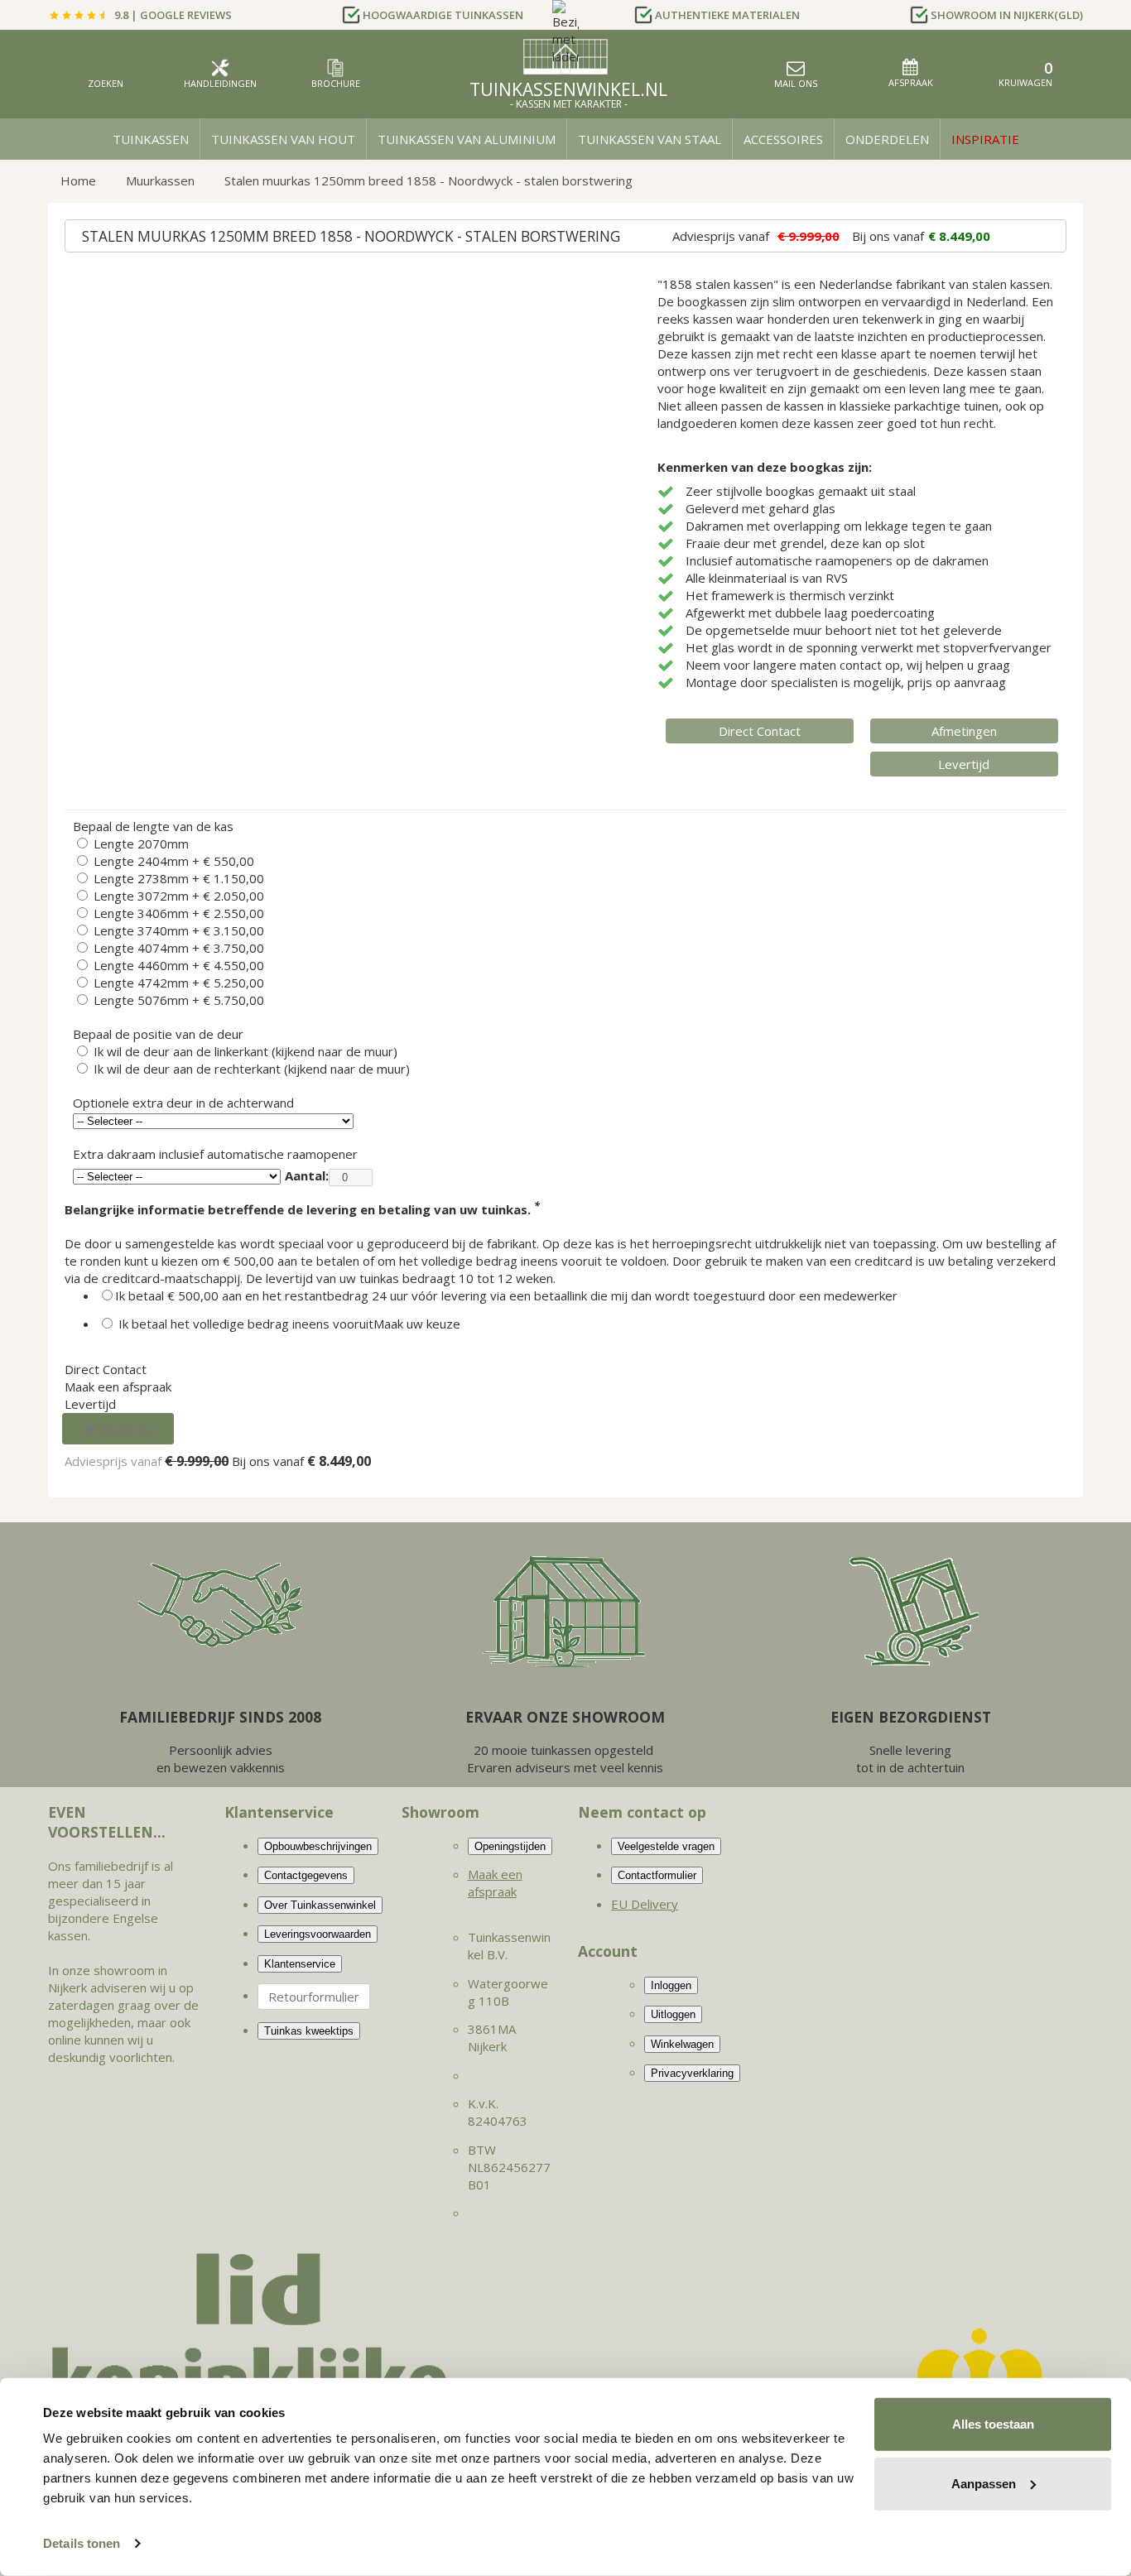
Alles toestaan (993, 2424)
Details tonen (82, 2543)
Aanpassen (984, 2483)
